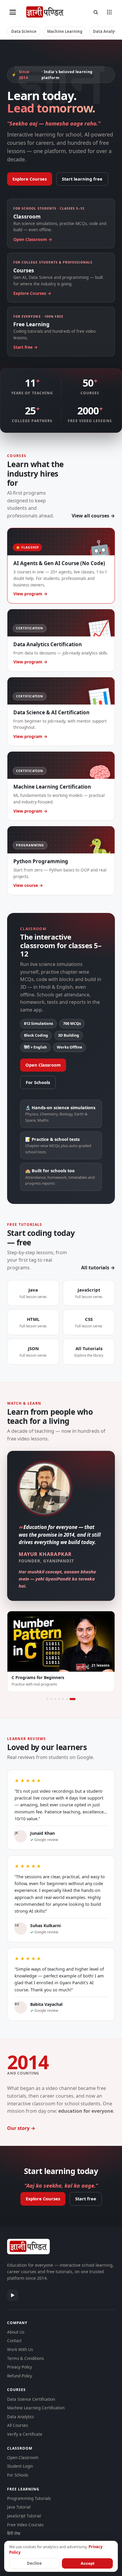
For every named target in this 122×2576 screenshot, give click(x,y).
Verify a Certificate (25, 2434)
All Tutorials (89, 1351)
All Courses (17, 2425)
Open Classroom (43, 1065)
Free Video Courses (25, 2525)
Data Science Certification (31, 2399)
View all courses (90, 516)
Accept (88, 2563)
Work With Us (20, 2350)
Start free (86, 2199)
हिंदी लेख (14, 2533)
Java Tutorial (19, 2507)
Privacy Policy (20, 2367)
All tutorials (95, 1268)
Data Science (24, 31)
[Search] (96, 12)
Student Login (20, 2466)
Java (33, 1293)
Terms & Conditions (25, 2358)
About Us (16, 2332)
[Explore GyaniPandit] (109, 12)
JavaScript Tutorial (24, 2516)
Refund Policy (20, 2376)
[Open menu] (13, 12)
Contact (14, 2341)
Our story (18, 2128)
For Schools (38, 1082)
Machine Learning (65, 31)
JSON (33, 1351)
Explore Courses (30, 179)
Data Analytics (20, 2417)
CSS (89, 1322)
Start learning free (82, 179)
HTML (33, 1322)
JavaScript (89, 1293)
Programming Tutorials (29, 2498)
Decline (34, 2563)
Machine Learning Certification (36, 2408)
